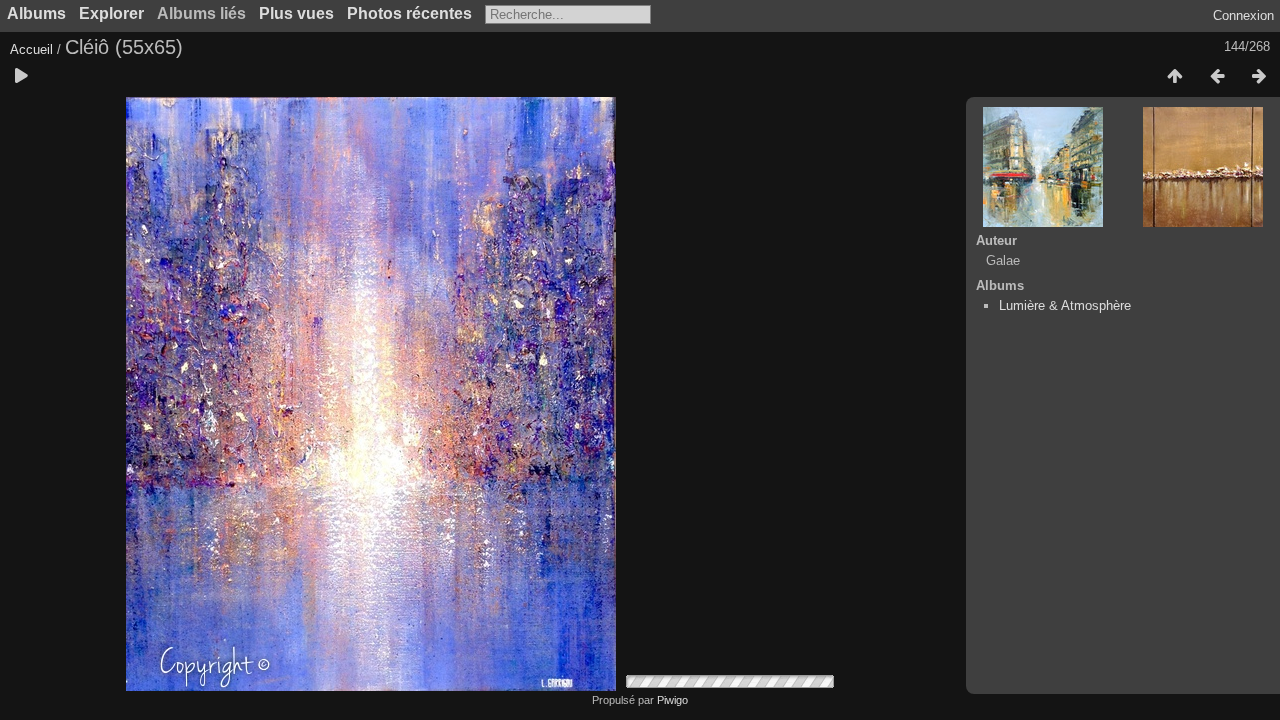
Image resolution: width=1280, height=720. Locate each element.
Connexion (1243, 15)
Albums (36, 13)
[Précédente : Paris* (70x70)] (1217, 77)
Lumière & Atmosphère (1065, 305)
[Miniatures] (1175, 77)
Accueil (31, 49)
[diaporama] (21, 77)
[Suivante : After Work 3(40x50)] (1259, 77)
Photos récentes (409, 13)
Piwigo (672, 700)
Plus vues (296, 13)
